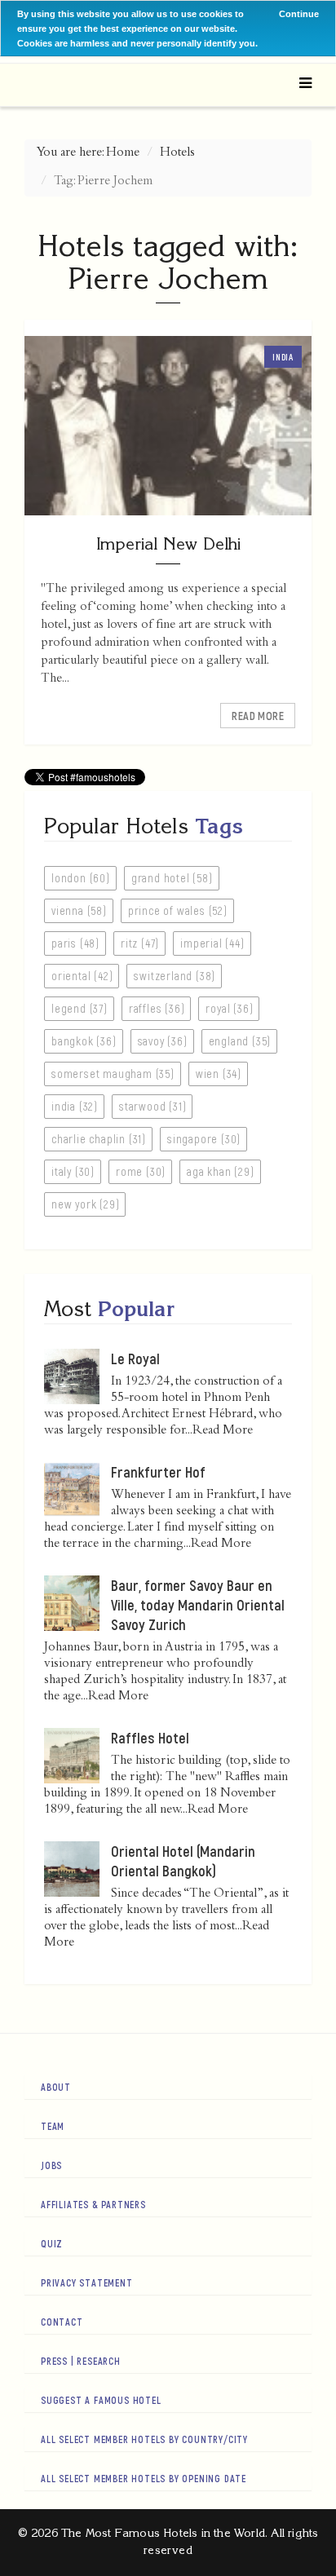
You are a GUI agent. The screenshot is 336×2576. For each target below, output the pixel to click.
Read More (258, 716)
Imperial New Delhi (168, 543)
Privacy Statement (87, 2282)
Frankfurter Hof (158, 1472)
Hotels (177, 153)
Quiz (52, 2243)
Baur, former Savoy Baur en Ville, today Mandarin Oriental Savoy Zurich (198, 1605)
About (56, 2087)
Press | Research (81, 2361)
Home (123, 153)
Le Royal (135, 1359)
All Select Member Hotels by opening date (144, 2478)
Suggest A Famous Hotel (101, 2400)
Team (53, 2126)
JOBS (51, 2165)
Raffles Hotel (150, 1738)
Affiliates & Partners (93, 2204)
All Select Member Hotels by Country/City (144, 2439)
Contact (62, 2322)
